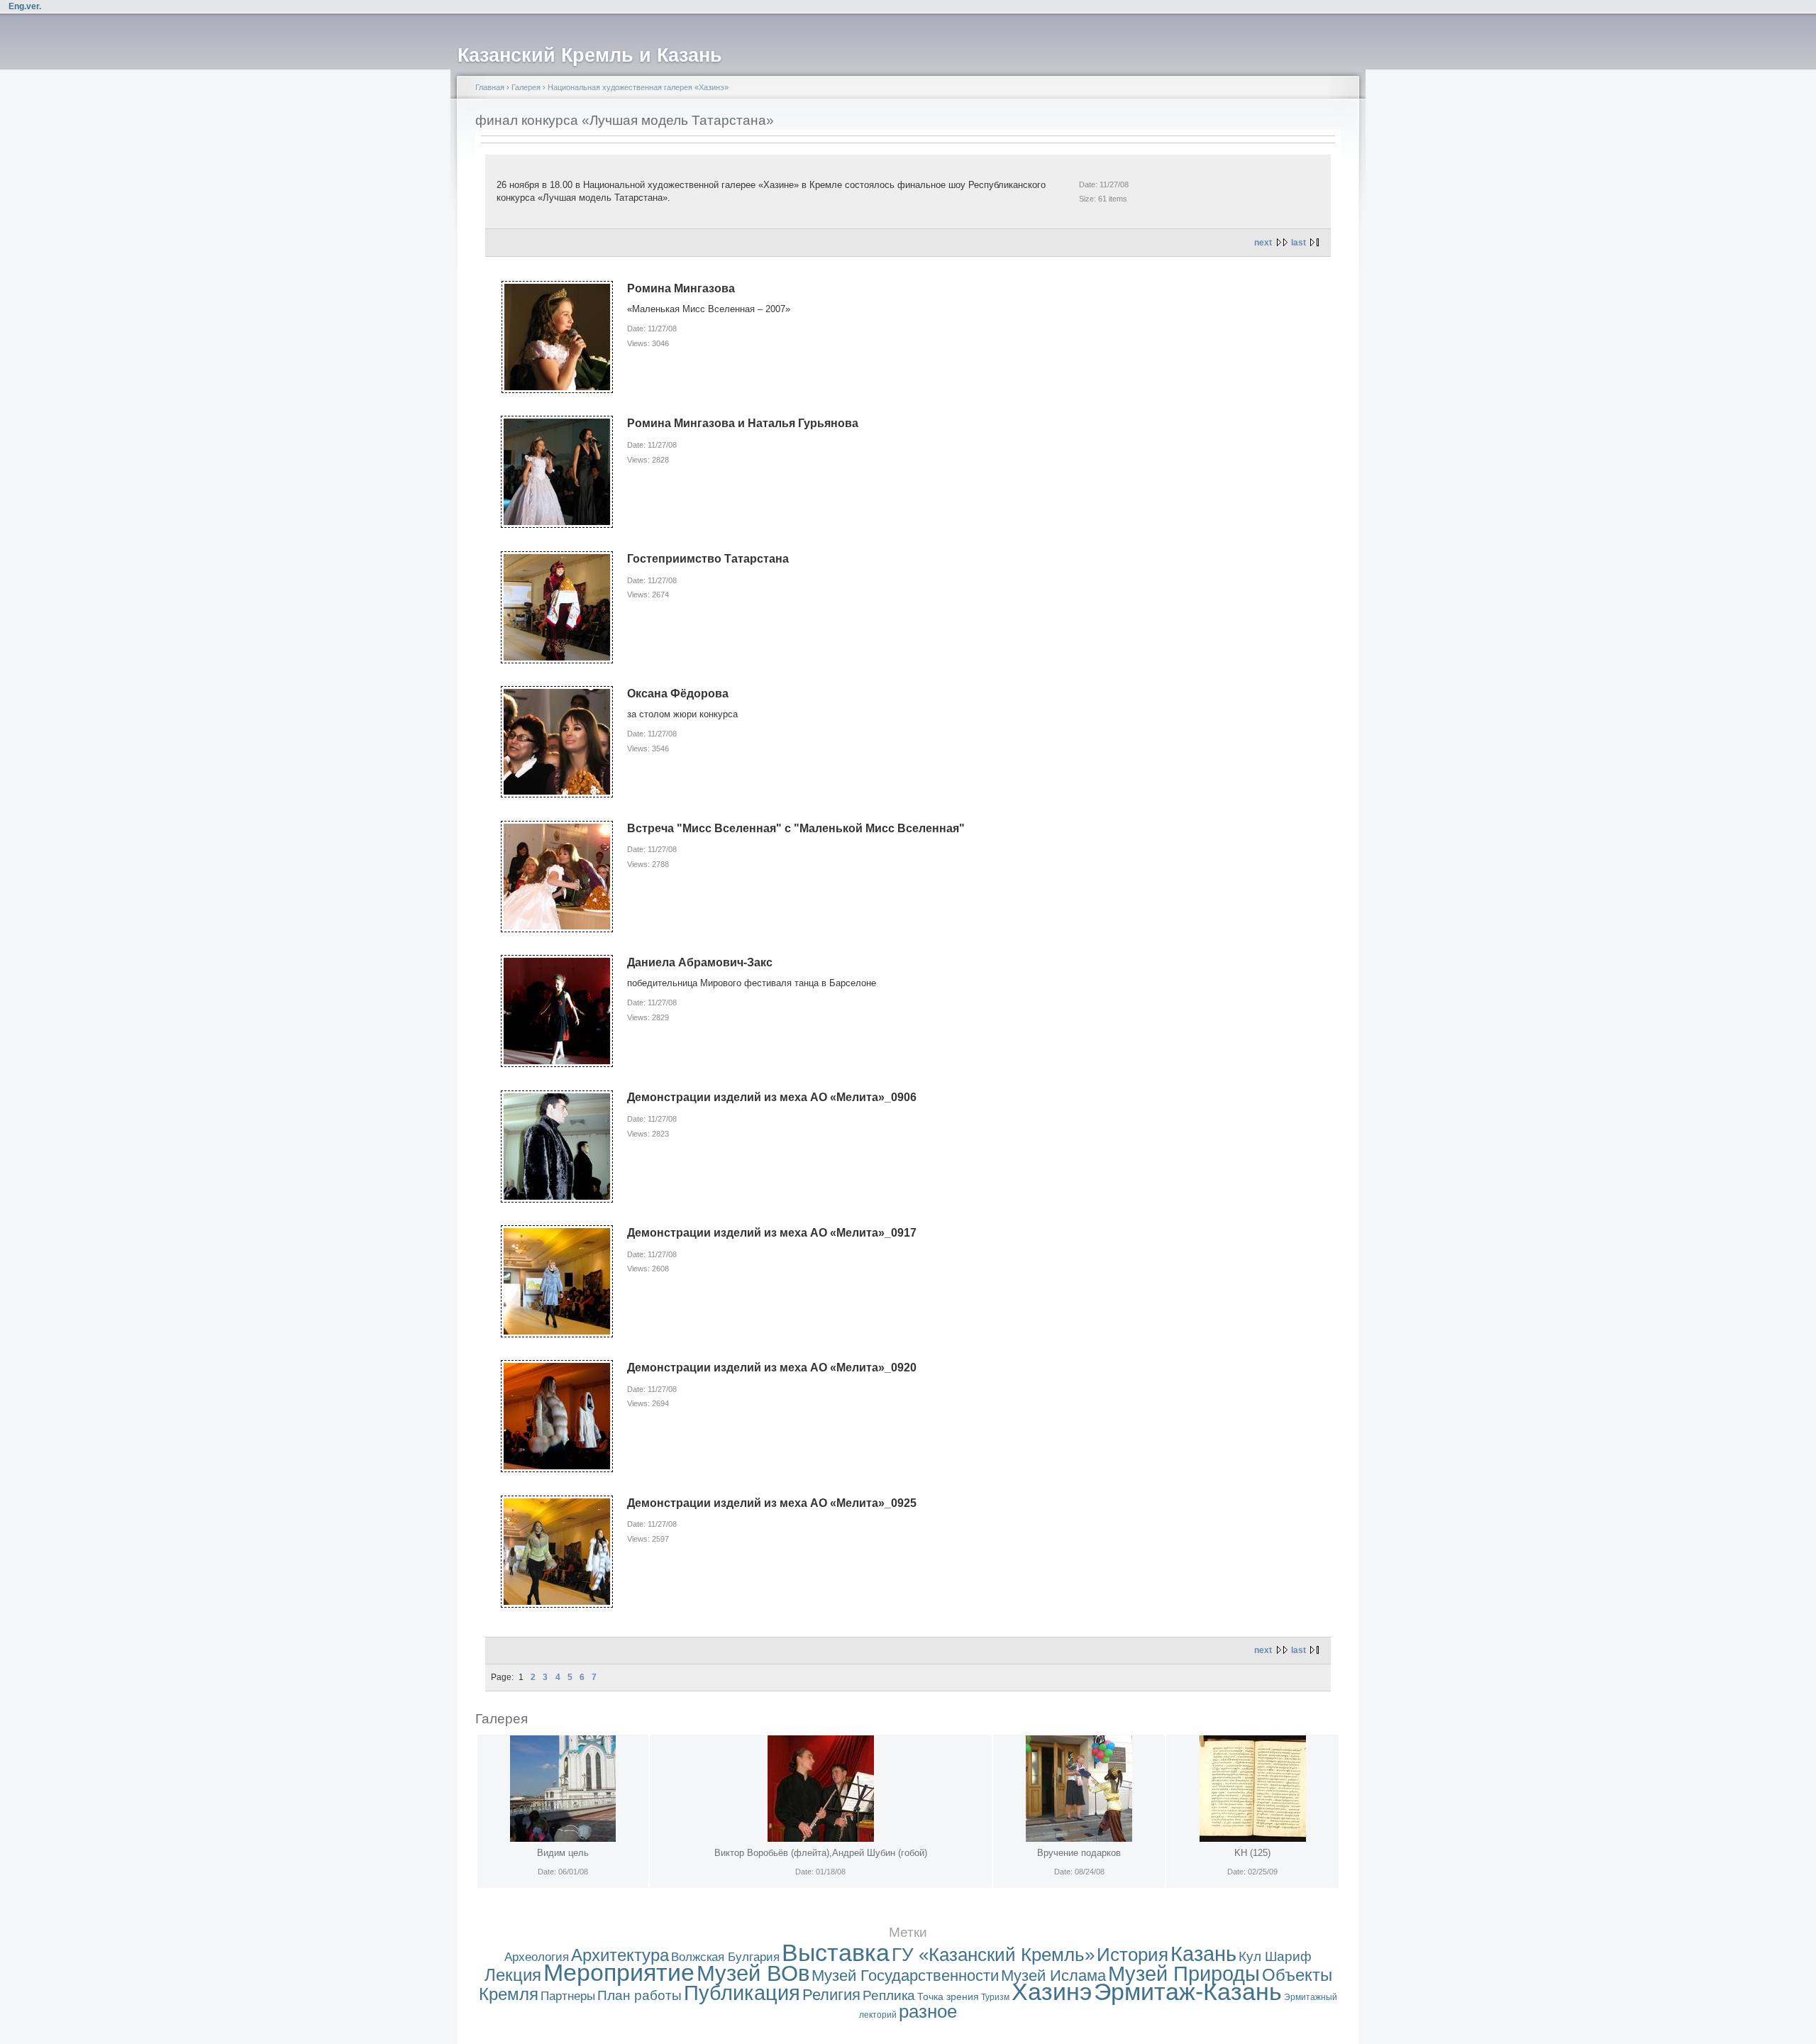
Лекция (513, 1975)
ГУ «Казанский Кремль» (993, 1955)
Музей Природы (1184, 1974)
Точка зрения (948, 1996)
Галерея (526, 87)
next (1263, 243)
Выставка (836, 1953)
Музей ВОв (753, 1973)
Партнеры (568, 1996)
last (1299, 243)
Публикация (742, 1993)
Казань (1203, 1954)
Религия (831, 1995)
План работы (640, 1995)
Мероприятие (619, 1973)
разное (928, 2011)
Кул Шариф (1275, 1956)
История (1133, 1955)
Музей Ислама (1053, 1976)
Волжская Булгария (725, 1957)
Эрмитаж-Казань (1188, 1992)
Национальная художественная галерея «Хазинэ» (638, 87)
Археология (537, 1957)
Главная (490, 87)
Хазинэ (1052, 1992)
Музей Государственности (905, 1976)
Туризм (995, 1997)
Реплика (889, 1995)
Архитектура (620, 1955)
